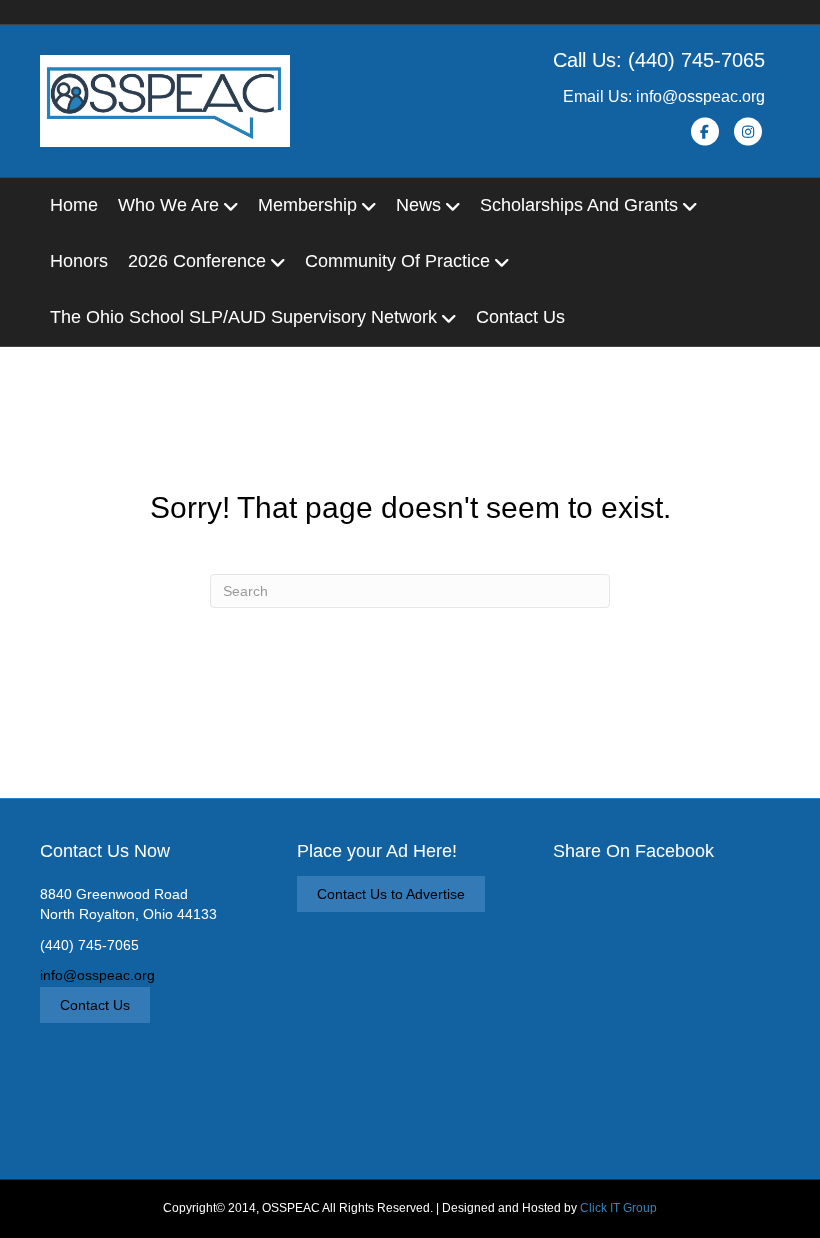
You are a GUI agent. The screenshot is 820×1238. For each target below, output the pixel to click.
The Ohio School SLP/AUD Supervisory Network (243, 317)
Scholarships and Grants (579, 205)
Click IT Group (618, 1208)
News (418, 205)
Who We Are (168, 205)
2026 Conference (197, 261)
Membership (307, 205)
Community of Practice (397, 261)
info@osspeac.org (97, 975)
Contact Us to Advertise (391, 894)
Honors (79, 261)
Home (74, 205)
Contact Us (520, 317)
